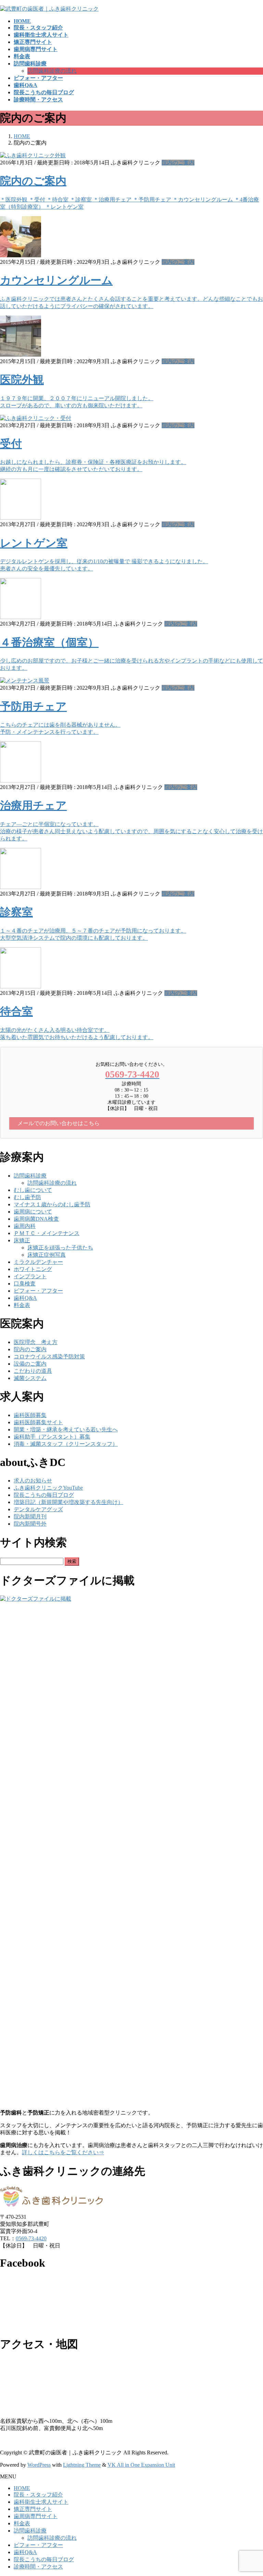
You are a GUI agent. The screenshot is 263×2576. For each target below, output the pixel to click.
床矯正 (22, 1240)
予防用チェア (33, 706)
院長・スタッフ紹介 (38, 2495)
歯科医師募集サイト (38, 1422)
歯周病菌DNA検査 (36, 1219)
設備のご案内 (30, 1364)
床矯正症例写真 (47, 1255)
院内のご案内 (178, 163)
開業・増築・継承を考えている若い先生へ (66, 1429)
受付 (11, 444)
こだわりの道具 (33, 1371)
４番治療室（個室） (49, 642)
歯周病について (33, 1212)
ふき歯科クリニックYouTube (48, 1488)
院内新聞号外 (30, 1524)
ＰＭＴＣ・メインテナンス (47, 1233)
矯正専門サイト (33, 2509)
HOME (22, 2488)
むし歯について (33, 1190)
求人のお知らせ (33, 1481)
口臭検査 (25, 1284)
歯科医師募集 (30, 1415)
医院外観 (22, 380)
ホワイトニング (33, 1269)
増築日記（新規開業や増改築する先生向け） (68, 1502)
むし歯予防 (27, 1197)
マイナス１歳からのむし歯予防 (52, 1204)
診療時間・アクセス (38, 2567)
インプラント (30, 1276)
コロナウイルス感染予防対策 (49, 1357)
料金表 (22, 1305)
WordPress (39, 2465)
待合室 (16, 1011)
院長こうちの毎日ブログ (44, 1495)
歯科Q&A (25, 1298)
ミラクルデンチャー (38, 1262)
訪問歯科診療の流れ (52, 71)
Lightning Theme (82, 2465)
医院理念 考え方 (36, 1342)
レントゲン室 (34, 543)
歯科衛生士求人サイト (41, 2502)
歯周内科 (25, 1226)
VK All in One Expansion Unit (141, 2465)
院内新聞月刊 (30, 1517)
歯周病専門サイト (36, 2516)
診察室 (16, 912)
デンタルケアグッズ (38, 1509)
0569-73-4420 (31, 2238)
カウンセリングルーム (56, 280)
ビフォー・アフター (38, 1291)
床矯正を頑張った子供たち (60, 1248)
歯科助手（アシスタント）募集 (52, 1437)
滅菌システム (30, 1378)
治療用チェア (33, 805)
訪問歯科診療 (30, 1176)
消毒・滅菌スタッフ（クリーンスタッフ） (66, 1444)
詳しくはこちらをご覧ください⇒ (63, 2152)
